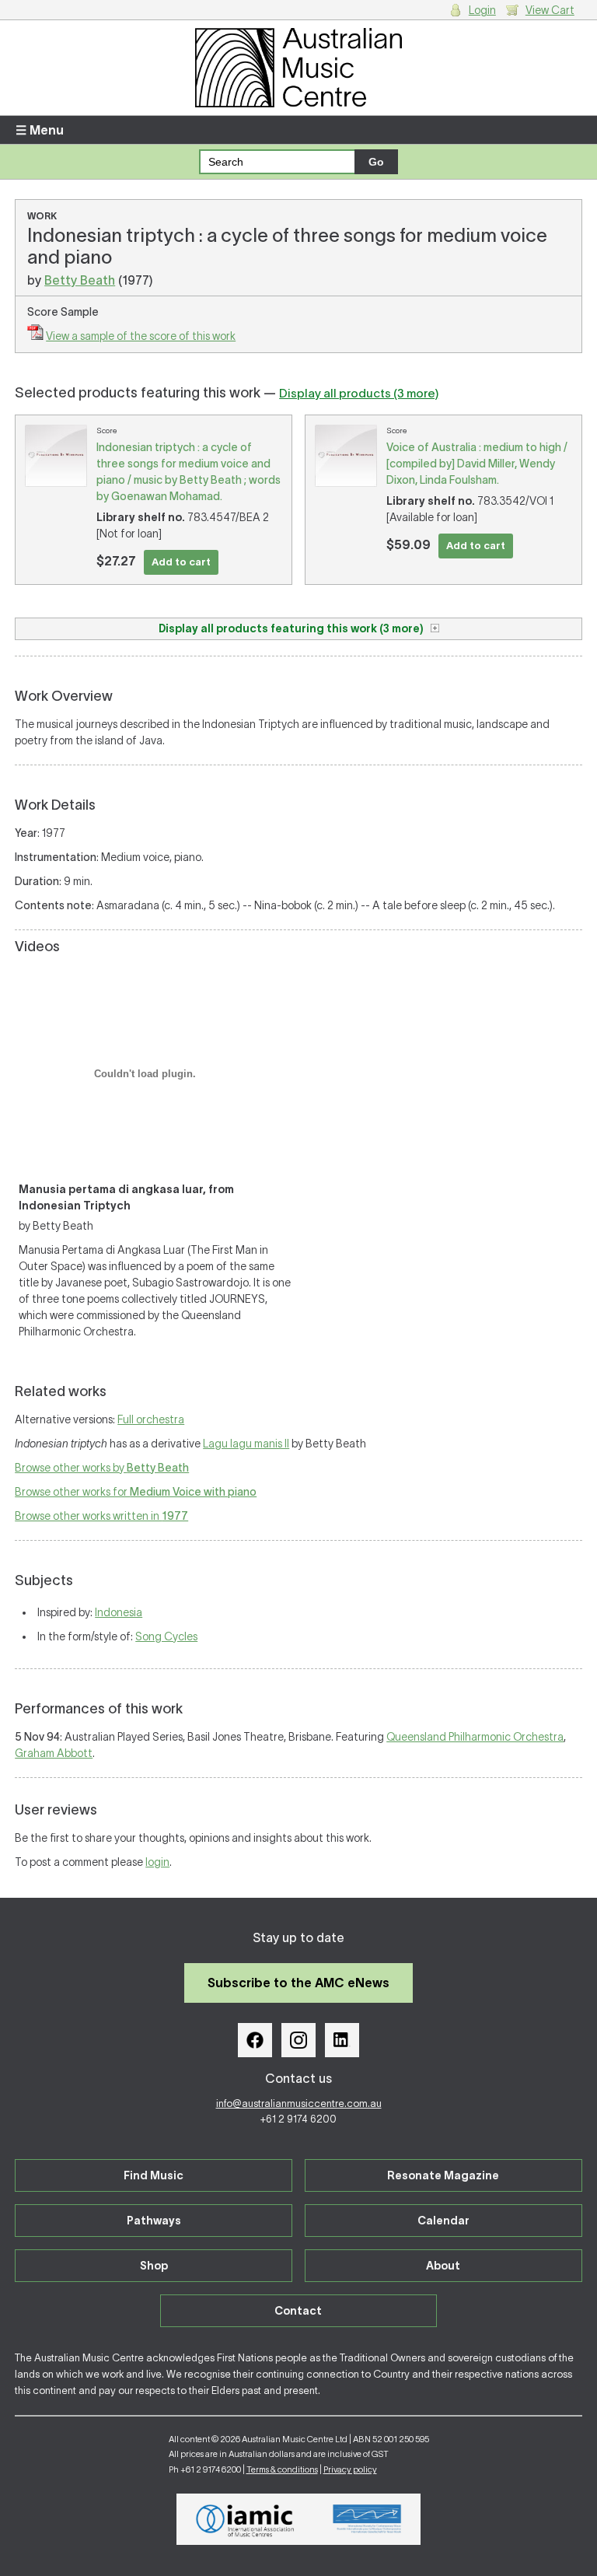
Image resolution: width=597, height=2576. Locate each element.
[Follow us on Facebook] (255, 2040)
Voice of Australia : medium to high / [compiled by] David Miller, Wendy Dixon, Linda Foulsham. (477, 464)
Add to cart (181, 562)
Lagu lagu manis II (246, 1444)
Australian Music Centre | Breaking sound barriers (298, 68)
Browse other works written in (101, 1516)
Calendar (443, 2221)
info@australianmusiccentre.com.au (299, 2103)
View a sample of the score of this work (141, 336)
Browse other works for (136, 1492)
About (443, 2266)
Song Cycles (166, 1636)
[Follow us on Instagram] (298, 2040)
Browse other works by (102, 1468)
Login (482, 10)
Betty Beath (80, 280)
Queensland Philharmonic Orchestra (475, 1737)
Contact (298, 2311)
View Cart (550, 10)
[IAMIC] (245, 2519)
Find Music (154, 2175)
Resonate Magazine (443, 2175)
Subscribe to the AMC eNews (298, 1983)
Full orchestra (151, 1419)
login (157, 1862)
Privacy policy (350, 2469)
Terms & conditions (282, 2469)
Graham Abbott (54, 1753)
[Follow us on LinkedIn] (342, 2040)
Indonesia (119, 1612)
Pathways (154, 2221)
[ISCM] (367, 2519)
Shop (154, 2266)
